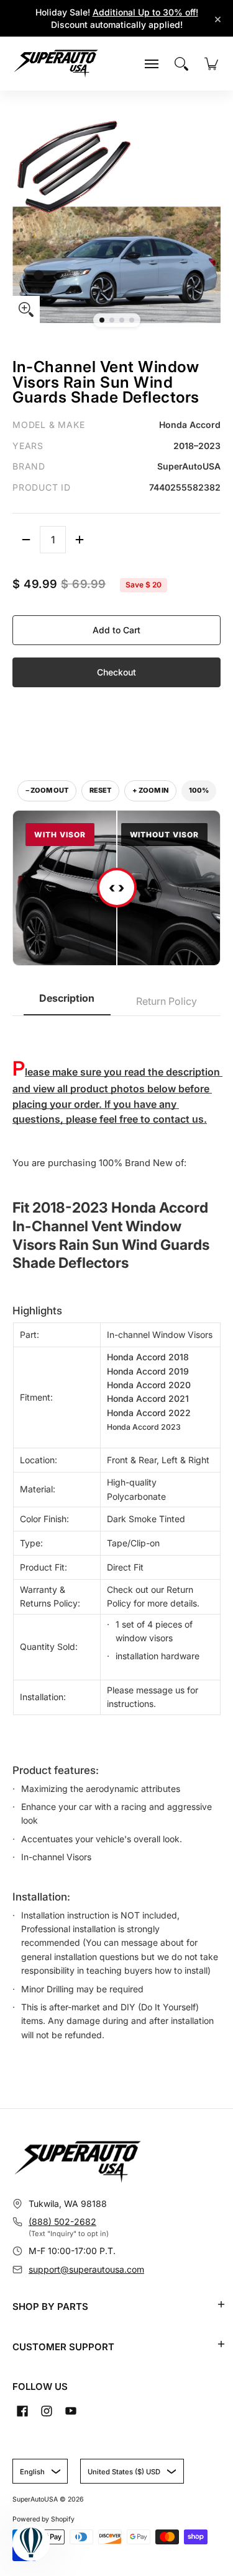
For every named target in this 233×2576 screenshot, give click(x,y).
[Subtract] (26, 540)
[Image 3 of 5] (122, 320)
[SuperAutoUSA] (56, 64)
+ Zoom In (150, 790)
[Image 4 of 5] (132, 320)
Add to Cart (116, 630)
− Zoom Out (47, 790)
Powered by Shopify (43, 2519)
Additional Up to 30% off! (145, 12)
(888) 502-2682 (62, 2222)
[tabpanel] (116, 1543)
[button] (221, 2304)
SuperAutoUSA (35, 2499)
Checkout (116, 672)
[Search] (181, 64)
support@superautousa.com (86, 2269)
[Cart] (211, 64)
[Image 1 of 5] (102, 320)
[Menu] (152, 64)
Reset (100, 790)
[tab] (67, 1002)
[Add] (80, 540)
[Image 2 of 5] (112, 320)
